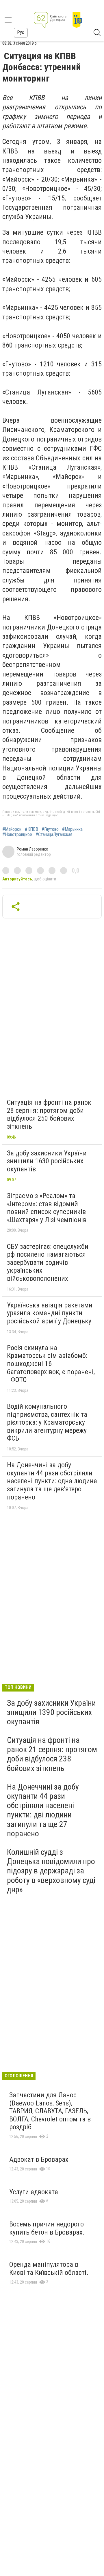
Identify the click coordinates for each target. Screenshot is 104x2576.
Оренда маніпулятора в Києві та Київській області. (49, 2269)
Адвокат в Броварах (39, 2159)
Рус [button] (21, 32)
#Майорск (12, 829)
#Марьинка (72, 829)
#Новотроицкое (17, 835)
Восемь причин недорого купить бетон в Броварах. (47, 2228)
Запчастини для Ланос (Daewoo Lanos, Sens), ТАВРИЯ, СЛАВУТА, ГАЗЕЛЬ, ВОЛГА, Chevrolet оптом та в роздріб (50, 2111)
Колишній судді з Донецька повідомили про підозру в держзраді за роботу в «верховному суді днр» (51, 1871)
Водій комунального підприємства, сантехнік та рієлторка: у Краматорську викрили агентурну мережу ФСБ (47, 1422)
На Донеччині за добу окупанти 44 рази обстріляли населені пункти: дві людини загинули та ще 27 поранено (43, 1810)
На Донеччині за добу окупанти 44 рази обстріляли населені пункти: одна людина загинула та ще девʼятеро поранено (52, 1481)
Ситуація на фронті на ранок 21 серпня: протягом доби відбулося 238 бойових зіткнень (52, 1754)
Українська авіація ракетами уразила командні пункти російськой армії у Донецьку (50, 1313)
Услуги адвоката (34, 2192)
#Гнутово (50, 829)
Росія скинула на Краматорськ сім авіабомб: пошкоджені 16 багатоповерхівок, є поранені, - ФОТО (51, 1364)
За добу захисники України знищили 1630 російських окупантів (47, 1161)
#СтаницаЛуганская (54, 835)
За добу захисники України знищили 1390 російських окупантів (51, 1712)
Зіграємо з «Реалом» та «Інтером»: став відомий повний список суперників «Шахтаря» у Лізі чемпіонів (47, 1208)
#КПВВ (31, 829)
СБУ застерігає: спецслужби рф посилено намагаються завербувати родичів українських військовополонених (48, 1262)
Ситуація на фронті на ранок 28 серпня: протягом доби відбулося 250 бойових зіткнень (49, 1114)
